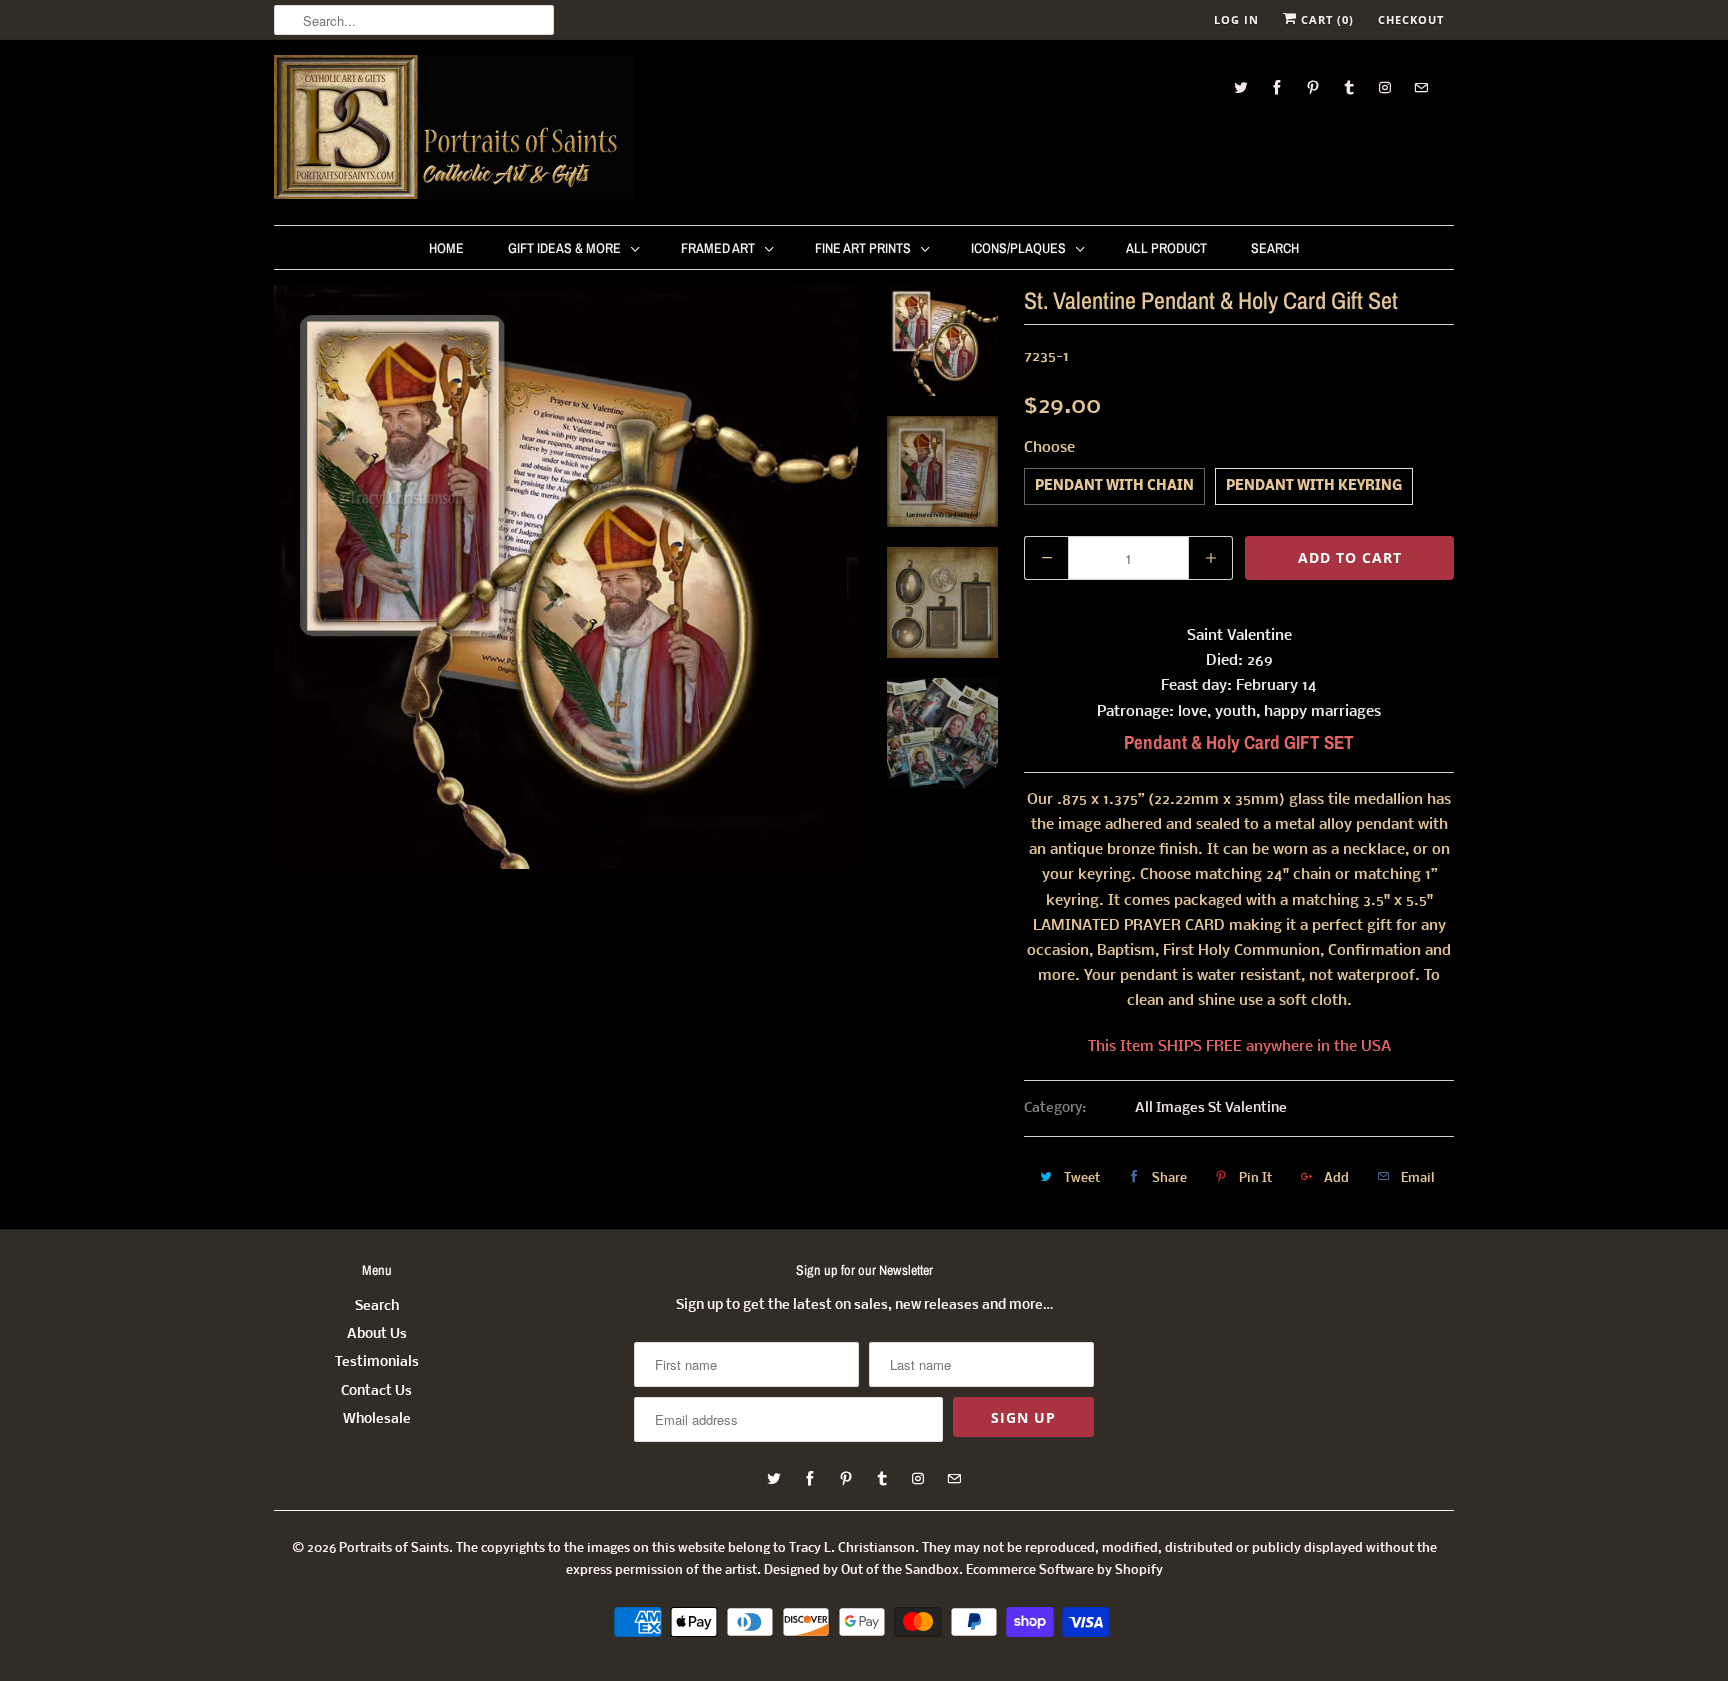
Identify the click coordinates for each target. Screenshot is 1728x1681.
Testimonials (377, 1362)
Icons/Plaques (1018, 248)
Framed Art (718, 248)
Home (446, 248)
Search (1275, 248)
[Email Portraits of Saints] (1421, 87)
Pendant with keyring (1314, 486)
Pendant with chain (1114, 486)
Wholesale (377, 1419)
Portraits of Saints (394, 1548)
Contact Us (376, 1391)
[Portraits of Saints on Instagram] (1385, 87)
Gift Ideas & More (564, 248)
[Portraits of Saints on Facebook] (1277, 87)
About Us (377, 1334)
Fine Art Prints (863, 248)
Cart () (1325, 19)
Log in (1236, 19)
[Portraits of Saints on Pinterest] (1313, 87)
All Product (1166, 248)
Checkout (1411, 19)
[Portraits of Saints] (454, 130)
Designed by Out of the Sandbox (861, 1570)
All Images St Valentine (1211, 1108)
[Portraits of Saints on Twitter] (1241, 87)
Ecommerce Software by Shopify (1064, 1570)
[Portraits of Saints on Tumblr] (1349, 87)
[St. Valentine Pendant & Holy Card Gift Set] (566, 577)
